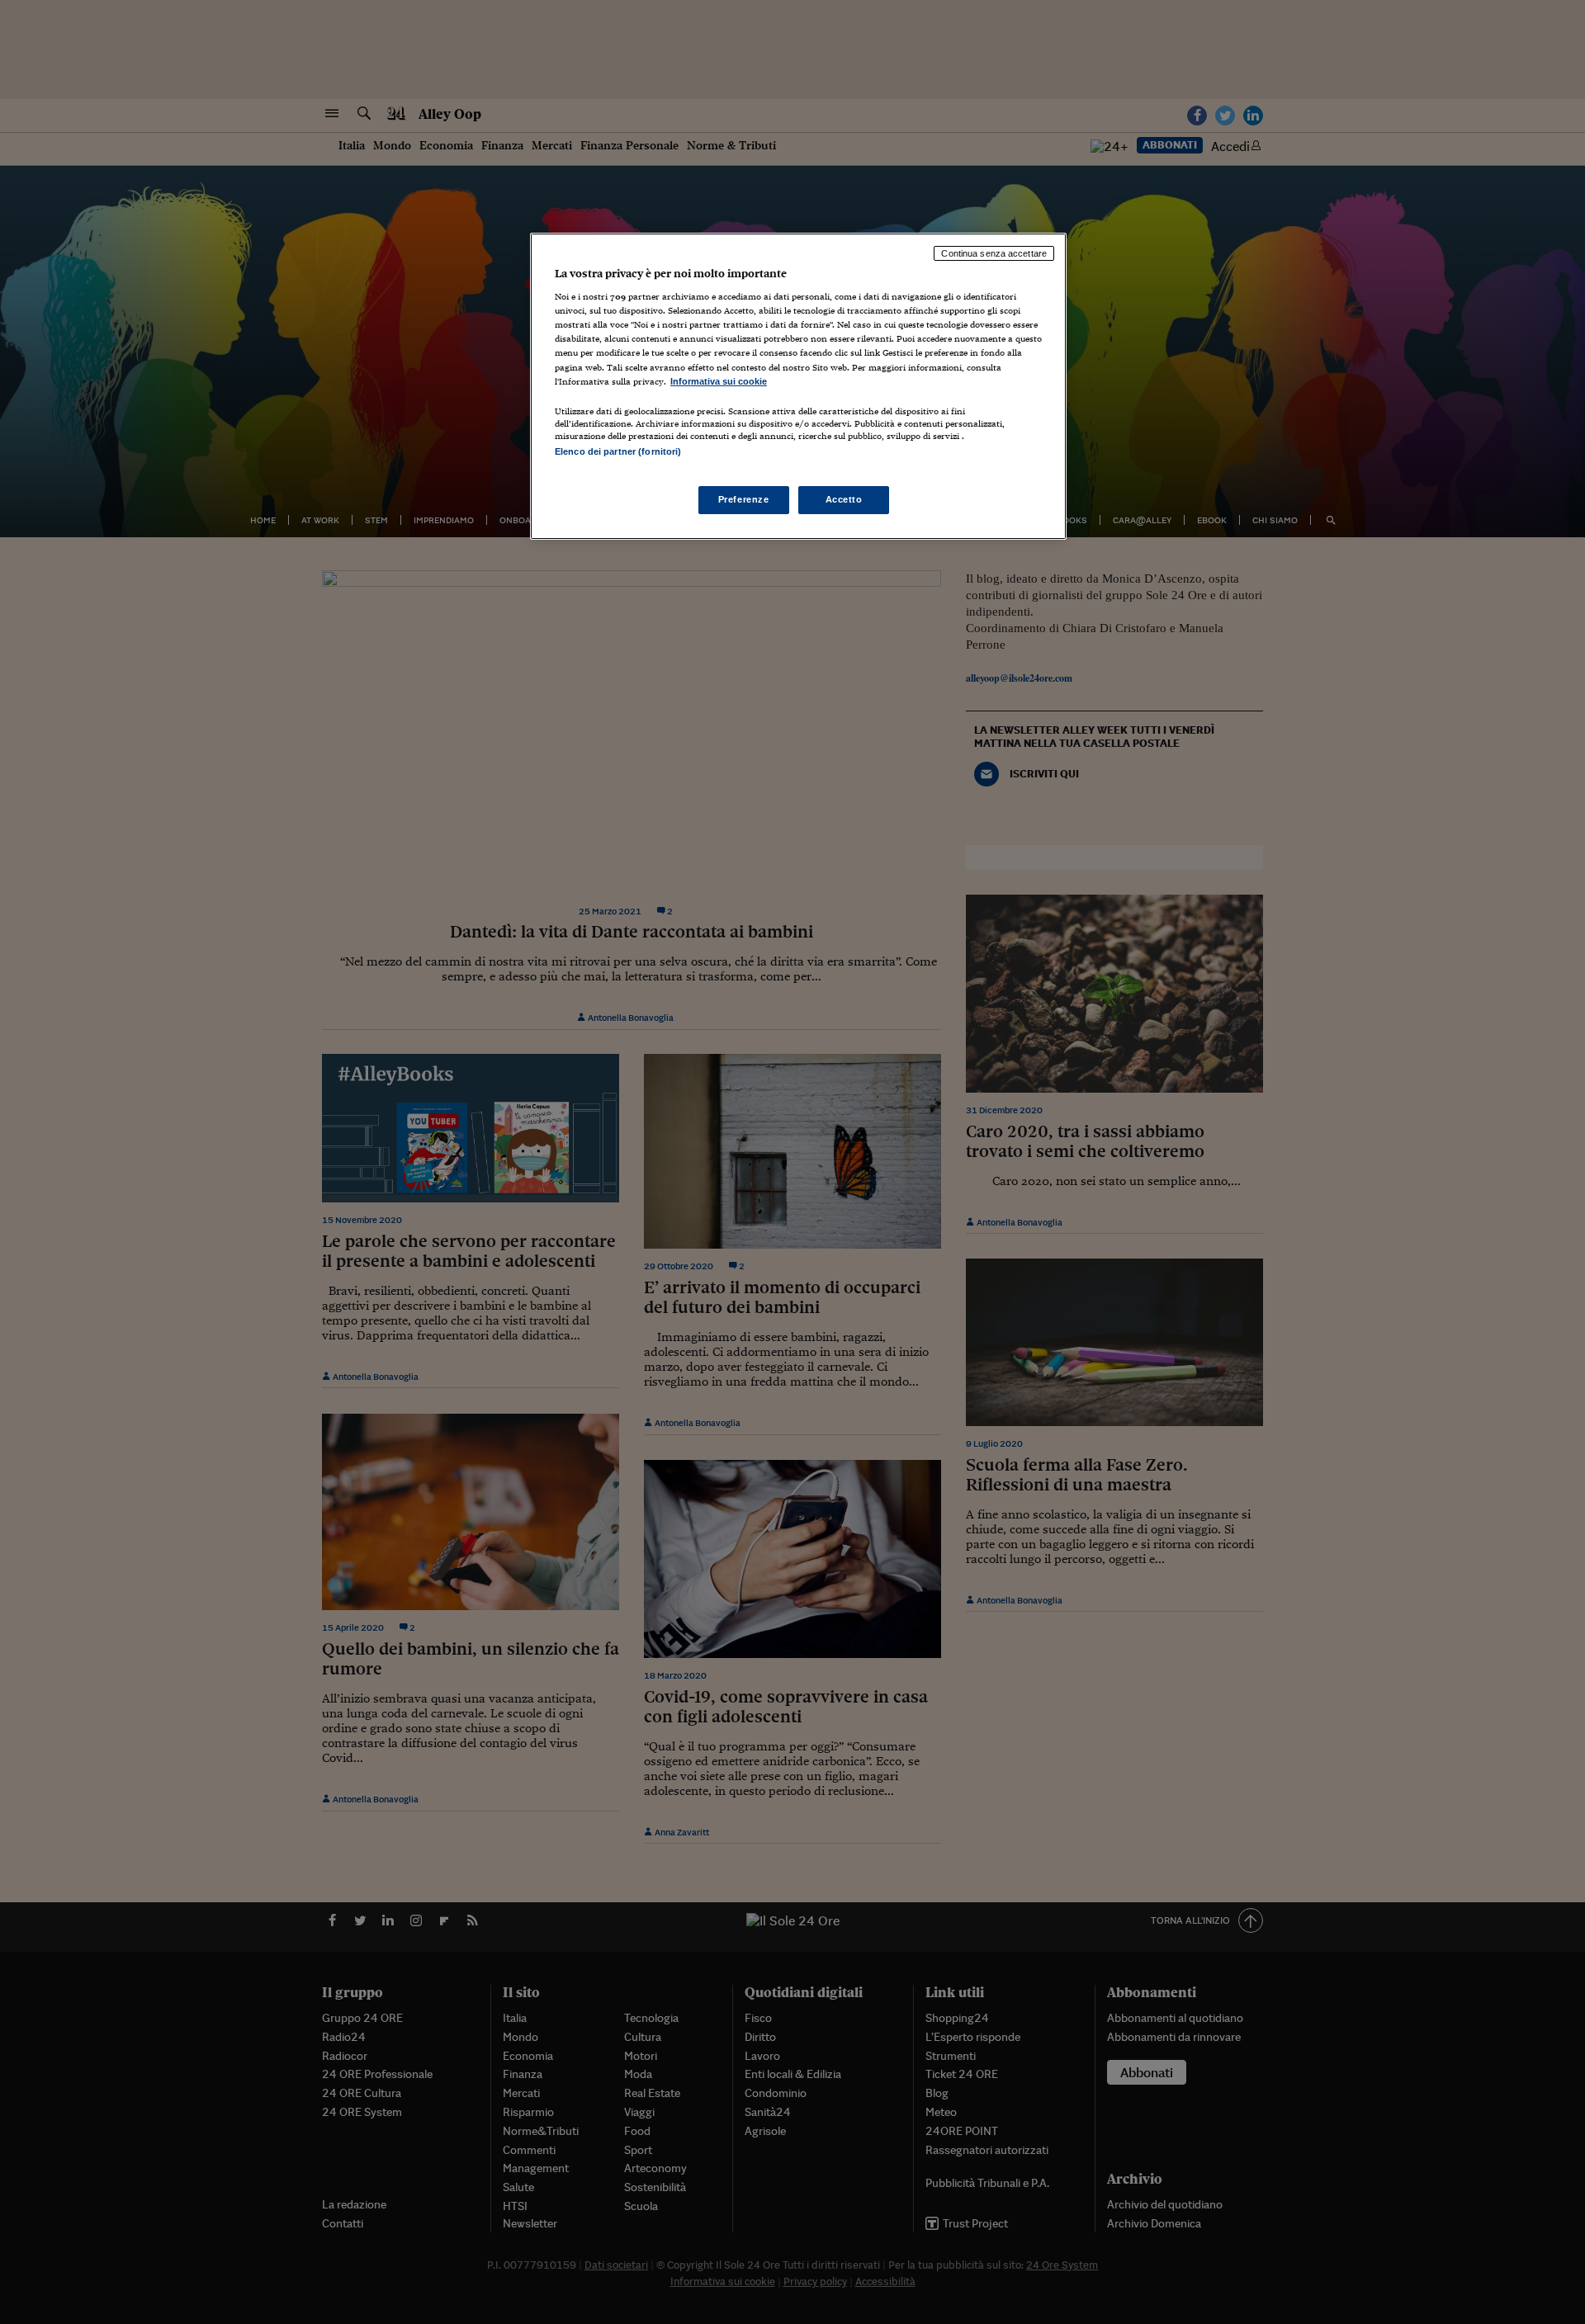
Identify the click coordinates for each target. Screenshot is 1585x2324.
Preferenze (744, 499)
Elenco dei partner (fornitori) (618, 451)
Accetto (844, 499)
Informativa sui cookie (719, 381)
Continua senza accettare (994, 253)
